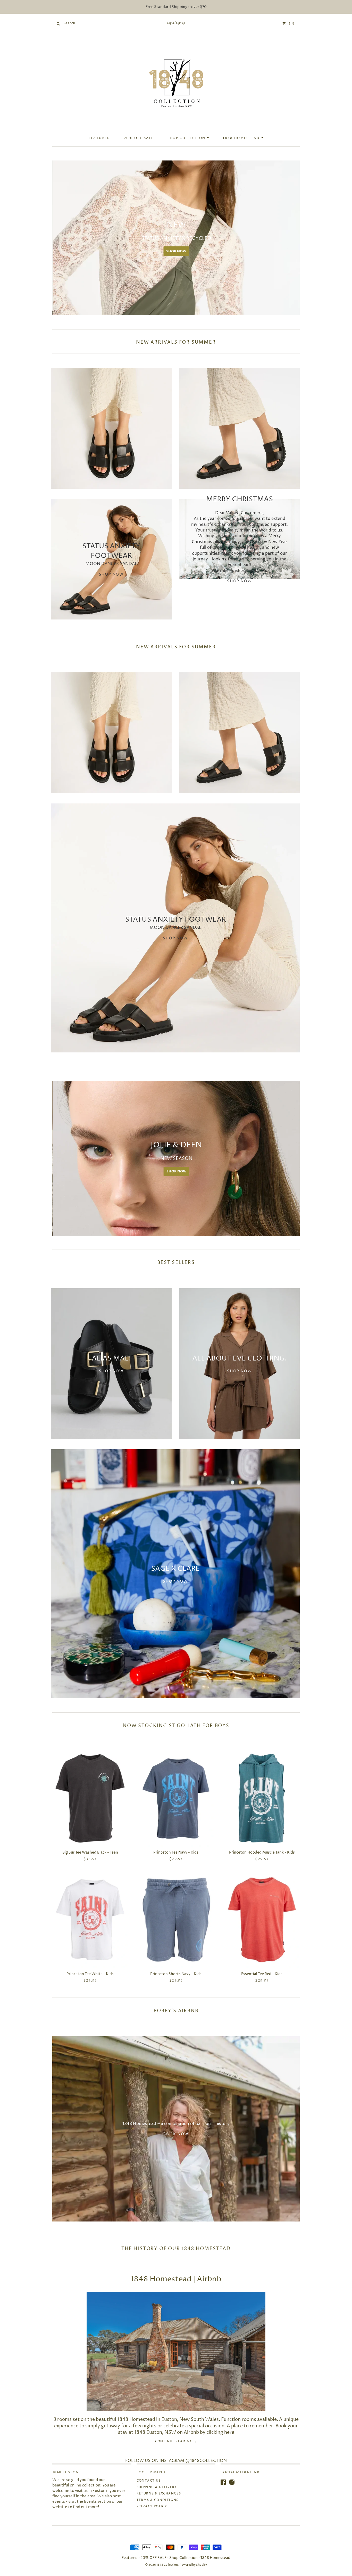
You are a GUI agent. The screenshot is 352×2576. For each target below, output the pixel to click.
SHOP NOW (185, 251)
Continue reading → (176, 2442)
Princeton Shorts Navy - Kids (176, 1974)
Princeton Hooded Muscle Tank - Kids (262, 1852)
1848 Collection (167, 2565)
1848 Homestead (242, 138)
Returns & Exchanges (159, 2494)
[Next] (294, 238)
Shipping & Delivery (157, 2487)
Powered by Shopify (193, 2565)
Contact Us (149, 2481)
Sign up (181, 23)
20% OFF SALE (139, 138)
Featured (99, 138)
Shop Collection (187, 138)
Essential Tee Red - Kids (262, 1974)
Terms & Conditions (158, 2500)
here (229, 2432)
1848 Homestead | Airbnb (176, 2279)
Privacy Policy (152, 2506)
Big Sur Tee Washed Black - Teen (90, 1852)
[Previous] (58, 238)
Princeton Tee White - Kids (90, 1974)
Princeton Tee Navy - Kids (176, 1852)
